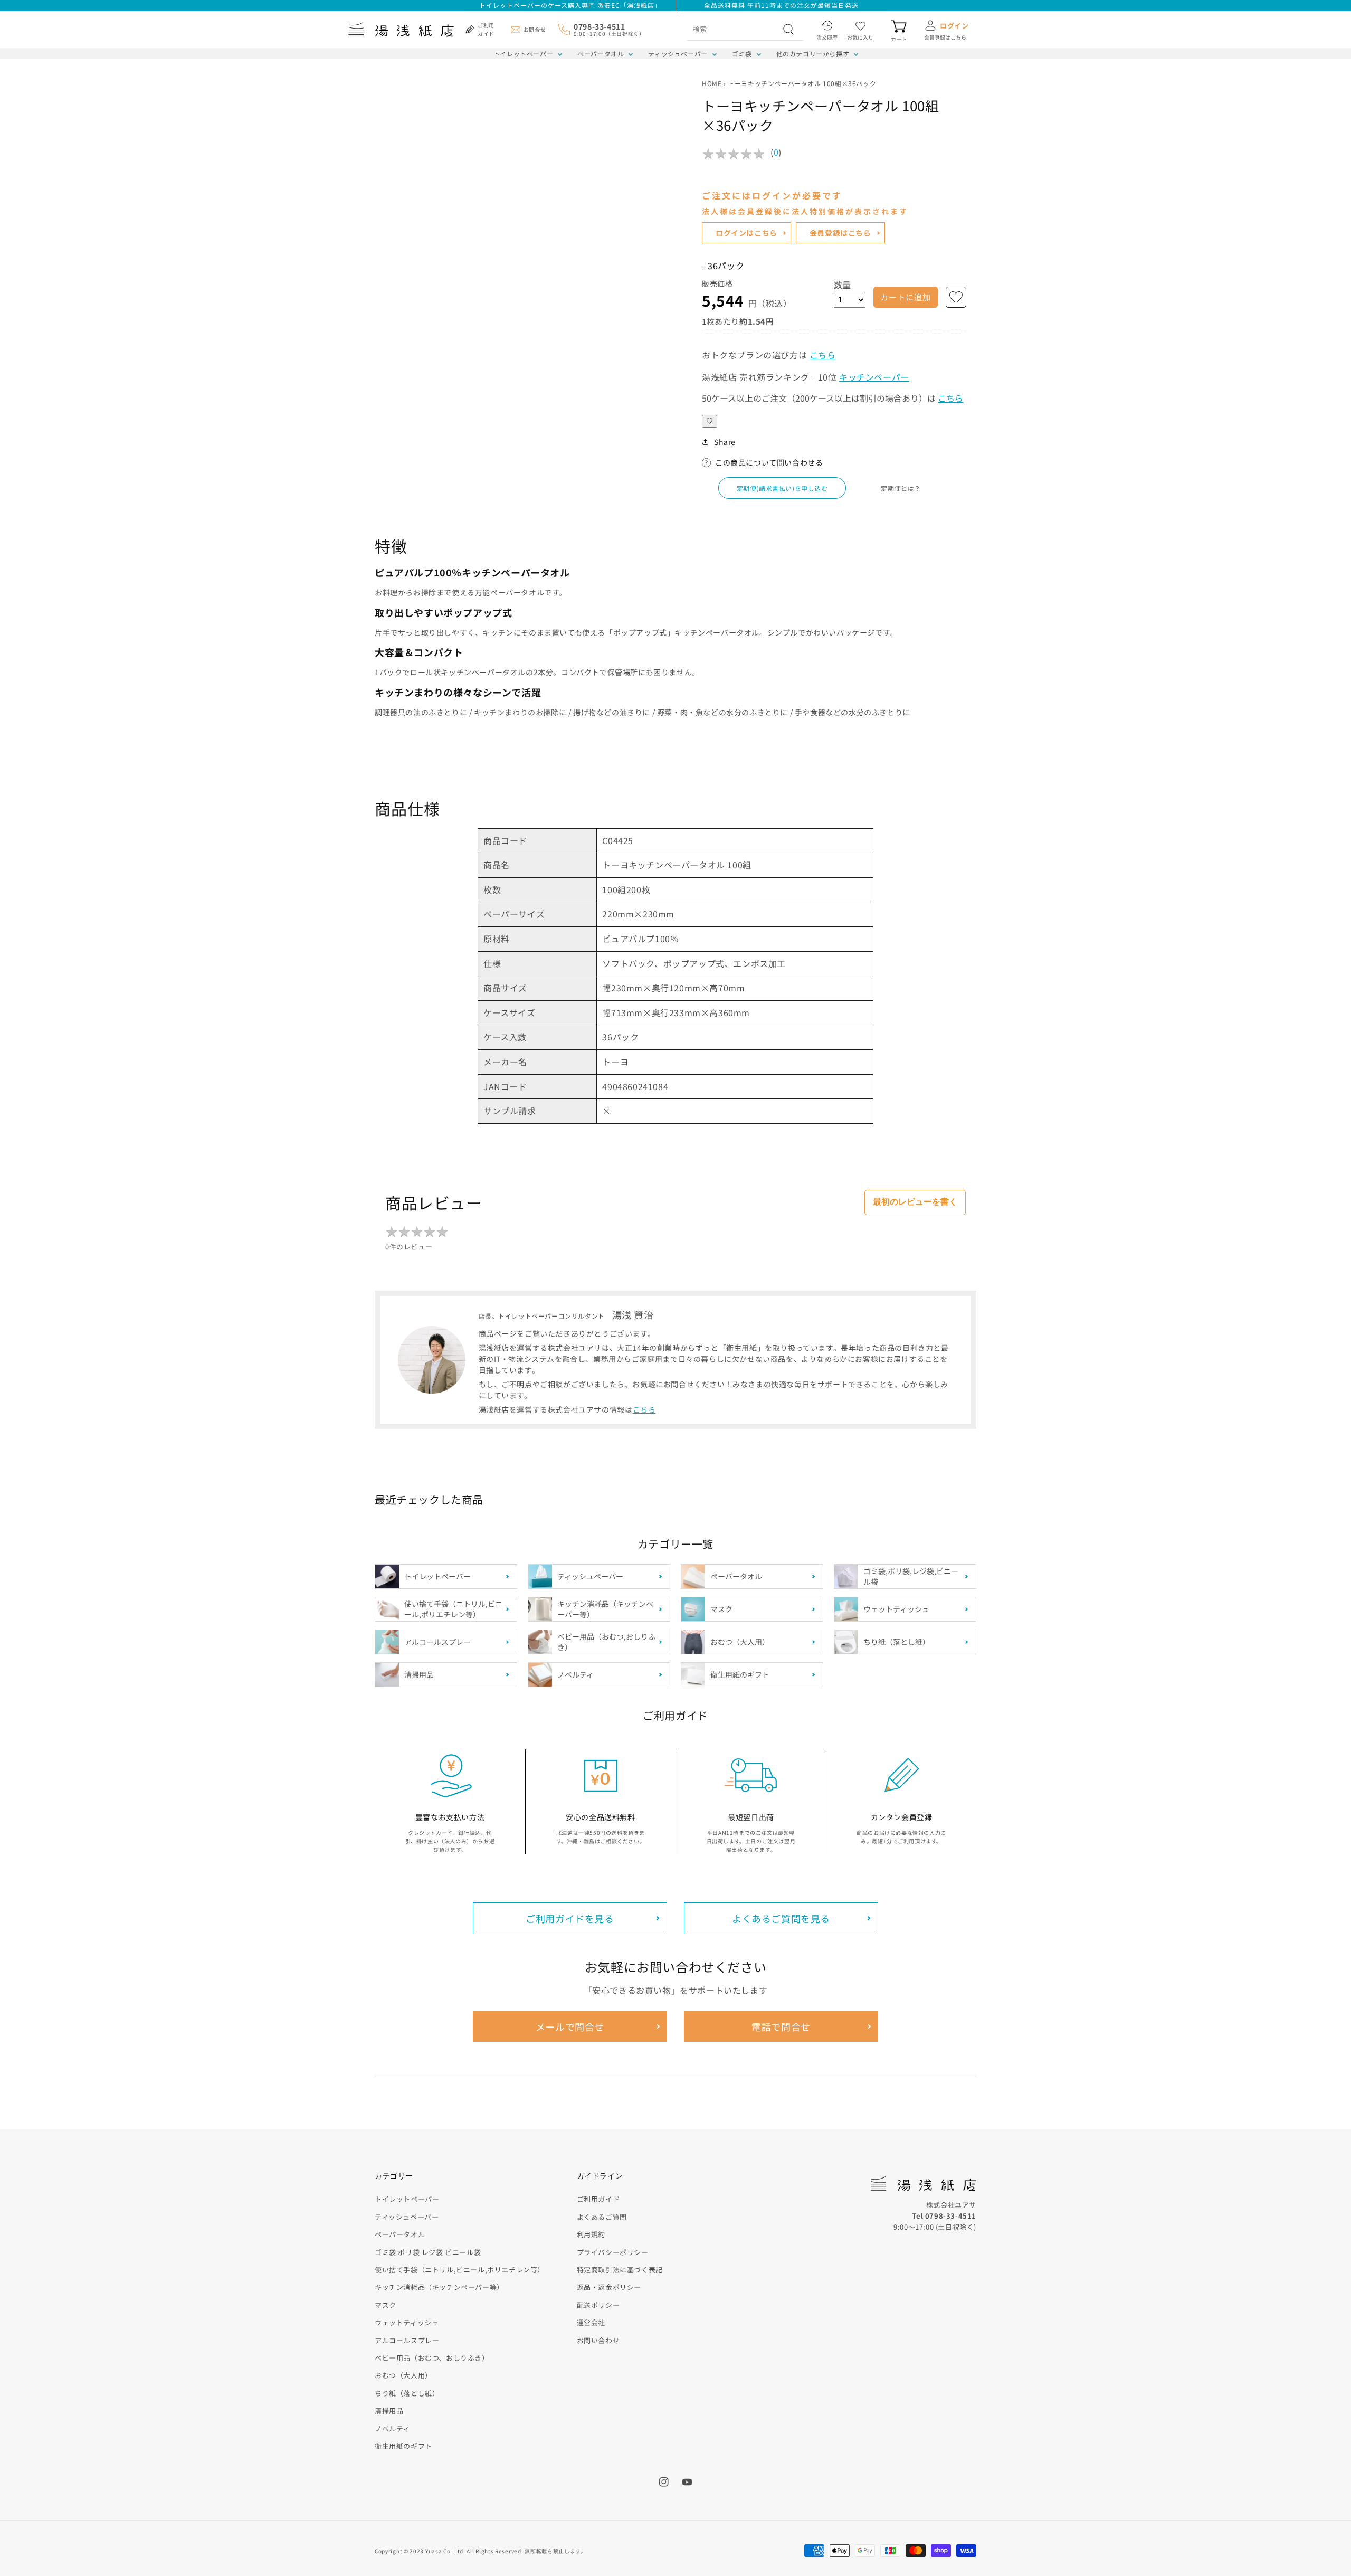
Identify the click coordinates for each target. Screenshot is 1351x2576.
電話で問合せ (781, 2026)
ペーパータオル (601, 54)
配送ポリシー (598, 2305)
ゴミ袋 (742, 54)
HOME (712, 83)
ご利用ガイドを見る (570, 1918)
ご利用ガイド (598, 2199)
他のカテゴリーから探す (813, 54)
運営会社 (591, 2322)
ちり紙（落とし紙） (407, 2393)
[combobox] (734, 29)
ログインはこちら (746, 233)
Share (725, 442)
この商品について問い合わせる (769, 462)
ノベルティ (392, 2428)
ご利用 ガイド (486, 29)
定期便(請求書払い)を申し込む (782, 488)
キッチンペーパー (874, 377)
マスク (386, 2305)
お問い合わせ (598, 2340)
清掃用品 (389, 2411)
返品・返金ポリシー (609, 2287)
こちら (823, 355)
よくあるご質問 (602, 2217)
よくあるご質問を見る (781, 1918)
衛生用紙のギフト (403, 2446)
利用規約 (591, 2234)
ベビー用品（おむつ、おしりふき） (432, 2358)
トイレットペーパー (523, 54)
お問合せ (535, 29)
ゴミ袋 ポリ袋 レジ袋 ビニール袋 (428, 2252)
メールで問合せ (570, 2026)
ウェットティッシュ (407, 2322)
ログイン (954, 26)
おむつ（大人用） (403, 2375)
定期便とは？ (901, 488)
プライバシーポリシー (613, 2252)
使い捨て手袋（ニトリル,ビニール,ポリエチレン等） (460, 2270)
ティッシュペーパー (678, 54)
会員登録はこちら (840, 233)
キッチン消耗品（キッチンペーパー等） (439, 2287)
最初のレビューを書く (915, 1202)
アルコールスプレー (407, 2340)
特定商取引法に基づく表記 (620, 2270)
